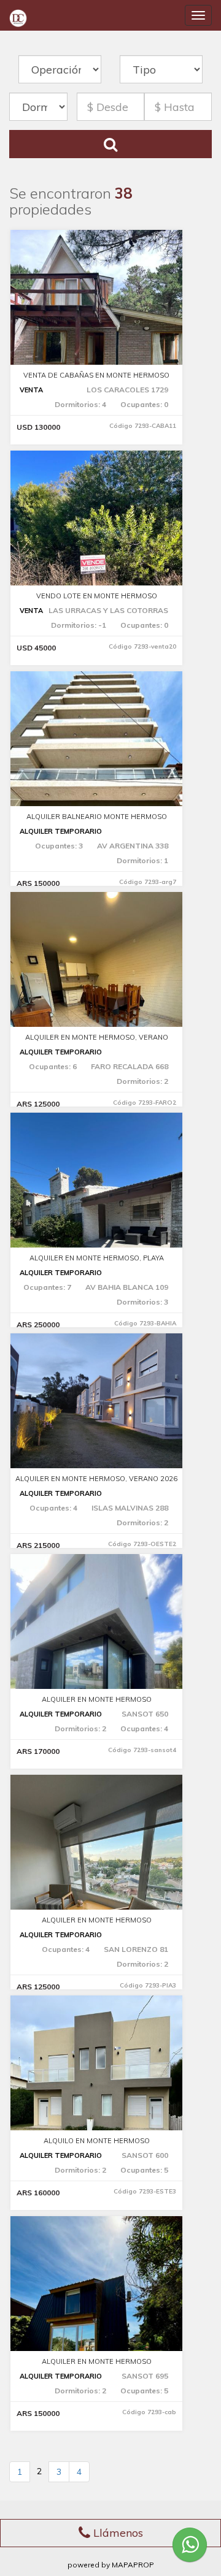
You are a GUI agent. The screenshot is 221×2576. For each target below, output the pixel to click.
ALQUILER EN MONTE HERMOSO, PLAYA (97, 1258)
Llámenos (117, 2533)
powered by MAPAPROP (111, 2565)
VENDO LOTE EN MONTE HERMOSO (97, 596)
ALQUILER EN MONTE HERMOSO (97, 1699)
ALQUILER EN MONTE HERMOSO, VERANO (97, 1037)
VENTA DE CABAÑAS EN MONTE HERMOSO (96, 375)
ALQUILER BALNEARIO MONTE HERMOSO (97, 817)
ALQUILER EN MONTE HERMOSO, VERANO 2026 (96, 1479)
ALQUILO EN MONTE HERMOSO (97, 2141)
